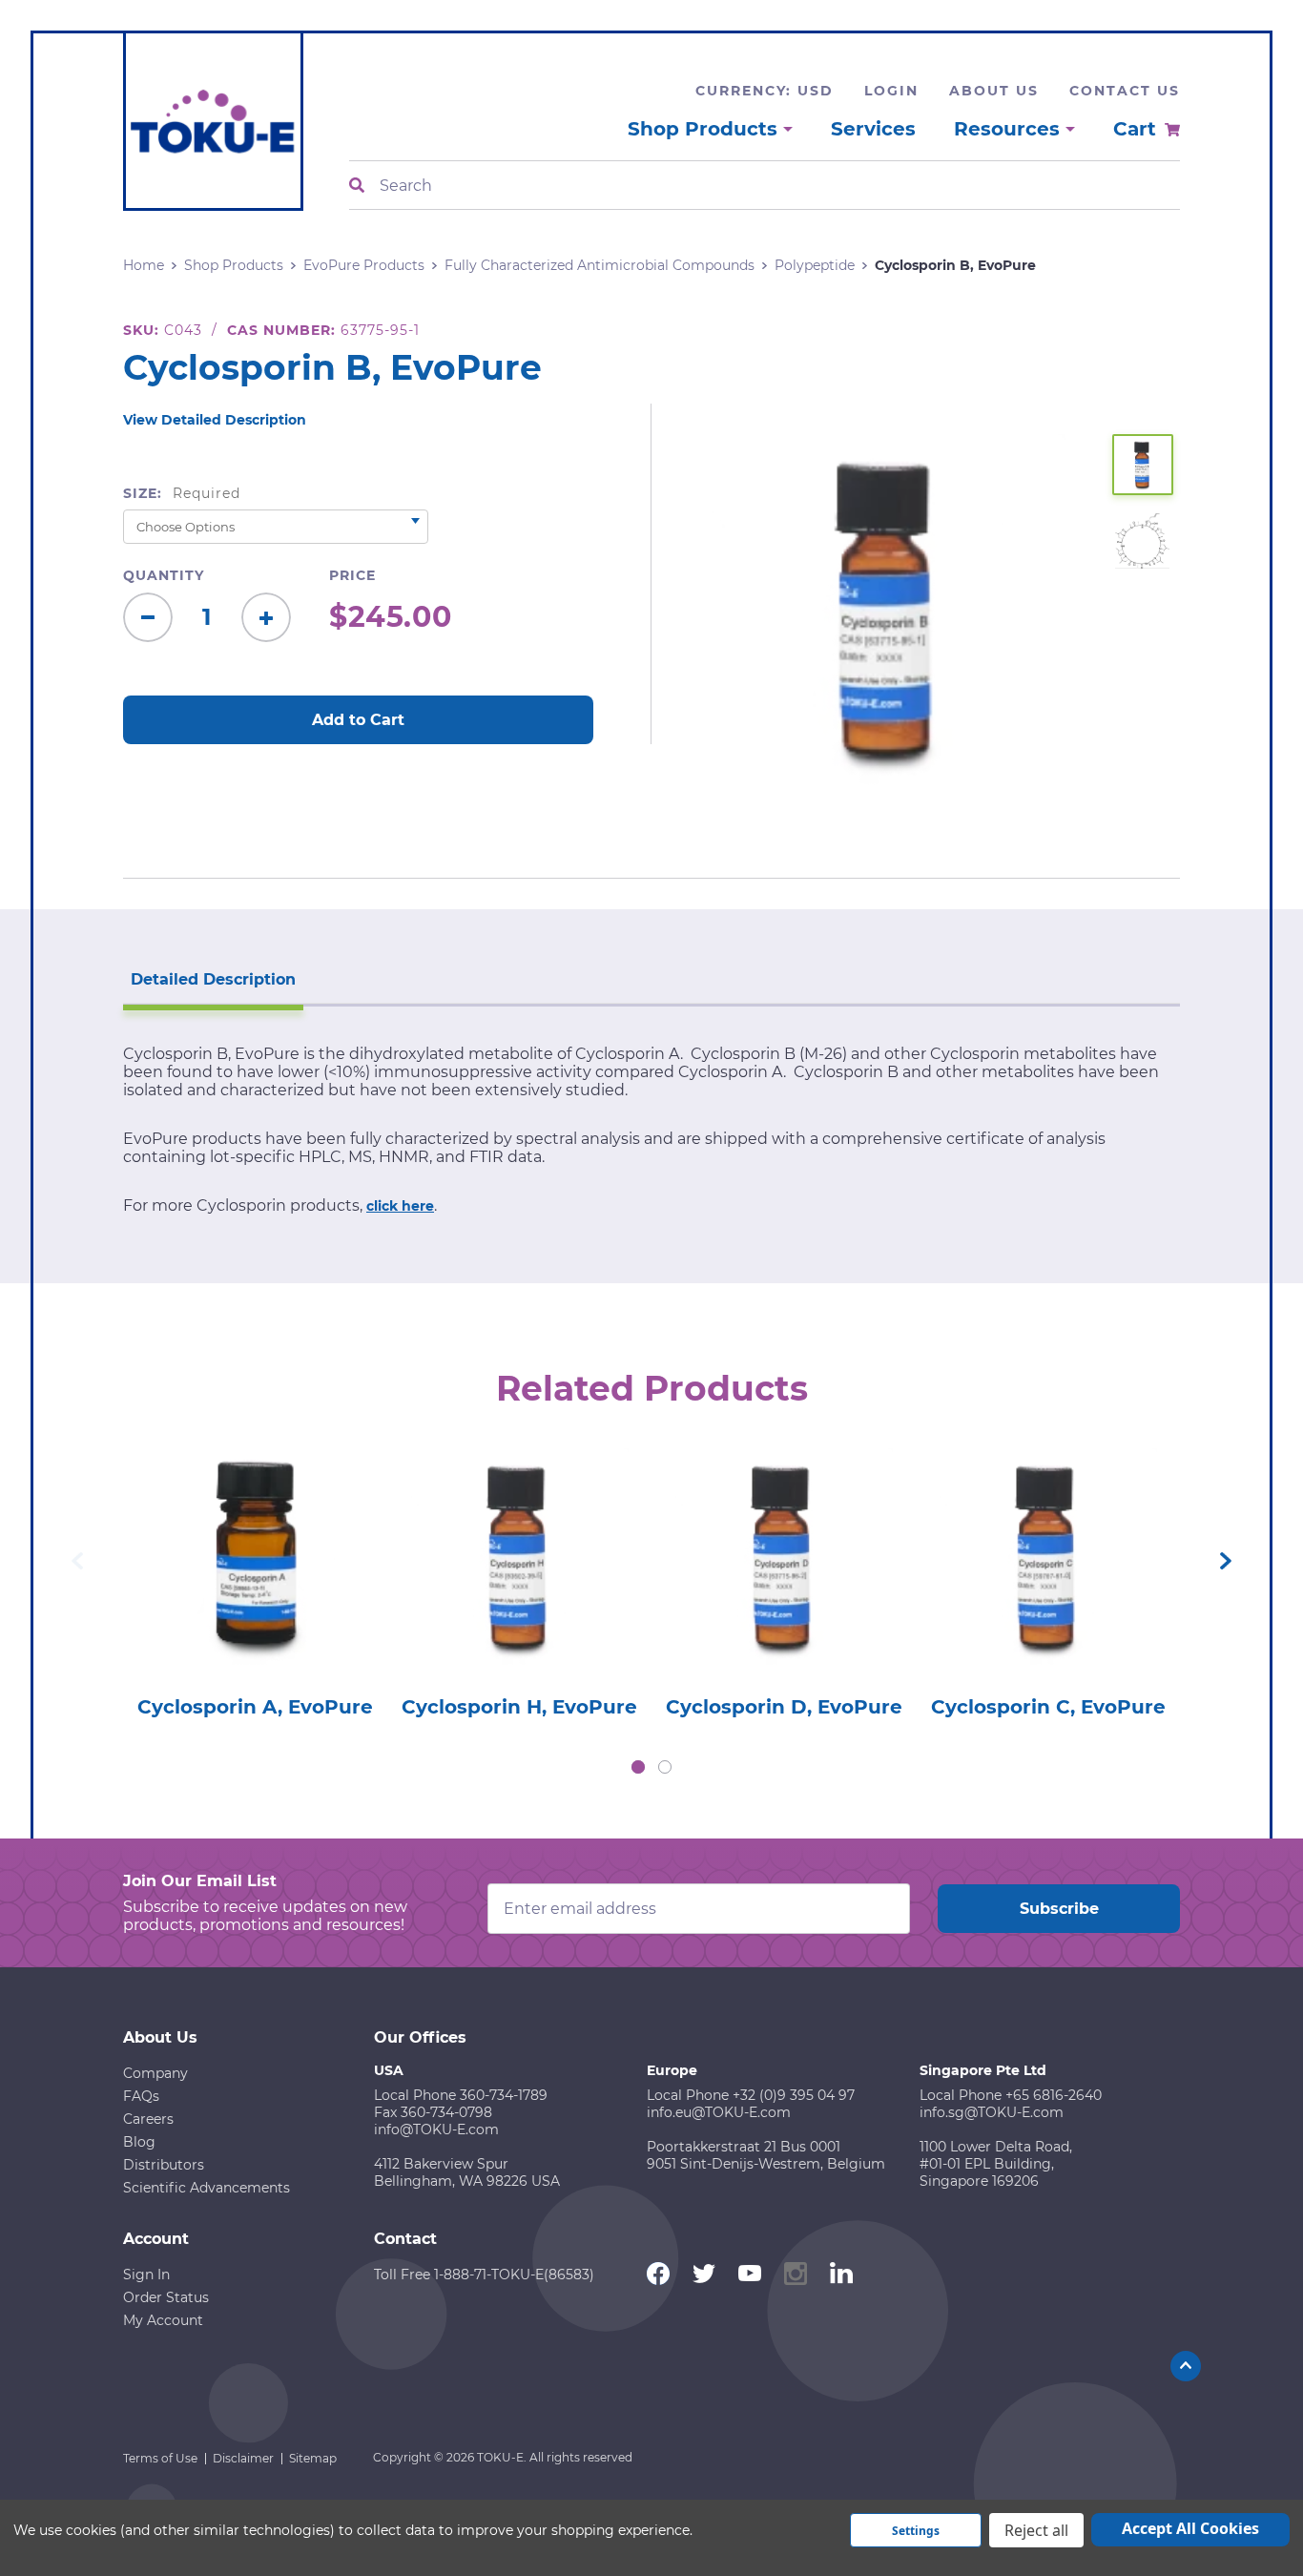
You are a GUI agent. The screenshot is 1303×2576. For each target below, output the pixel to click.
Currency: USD (765, 91)
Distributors (164, 2165)
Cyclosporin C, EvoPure (1048, 1707)
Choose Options (255, 1584)
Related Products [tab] (652, 1388)
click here (400, 1206)
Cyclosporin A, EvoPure (255, 1707)
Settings (916, 2531)
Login (891, 91)
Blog (139, 2142)
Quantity (164, 575)
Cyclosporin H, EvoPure (519, 1707)
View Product (255, 1530)
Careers (148, 2119)
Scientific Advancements (207, 2188)
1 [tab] (638, 1767)
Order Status (166, 2297)
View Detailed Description (215, 420)
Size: (182, 493)
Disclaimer (243, 2458)
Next (1226, 1561)
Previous (77, 1561)
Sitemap (313, 2458)
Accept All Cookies (1190, 2528)
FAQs (141, 2096)
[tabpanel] (255, 1578)
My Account (163, 2320)
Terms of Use (160, 2458)
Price (352, 575)
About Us (994, 91)
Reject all (1036, 2530)
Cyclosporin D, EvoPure (784, 1707)
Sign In (146, 2275)
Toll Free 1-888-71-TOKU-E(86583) (484, 2275)
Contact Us (1125, 91)
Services (873, 129)
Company (155, 2073)
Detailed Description (213, 979)
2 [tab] (665, 1767)
